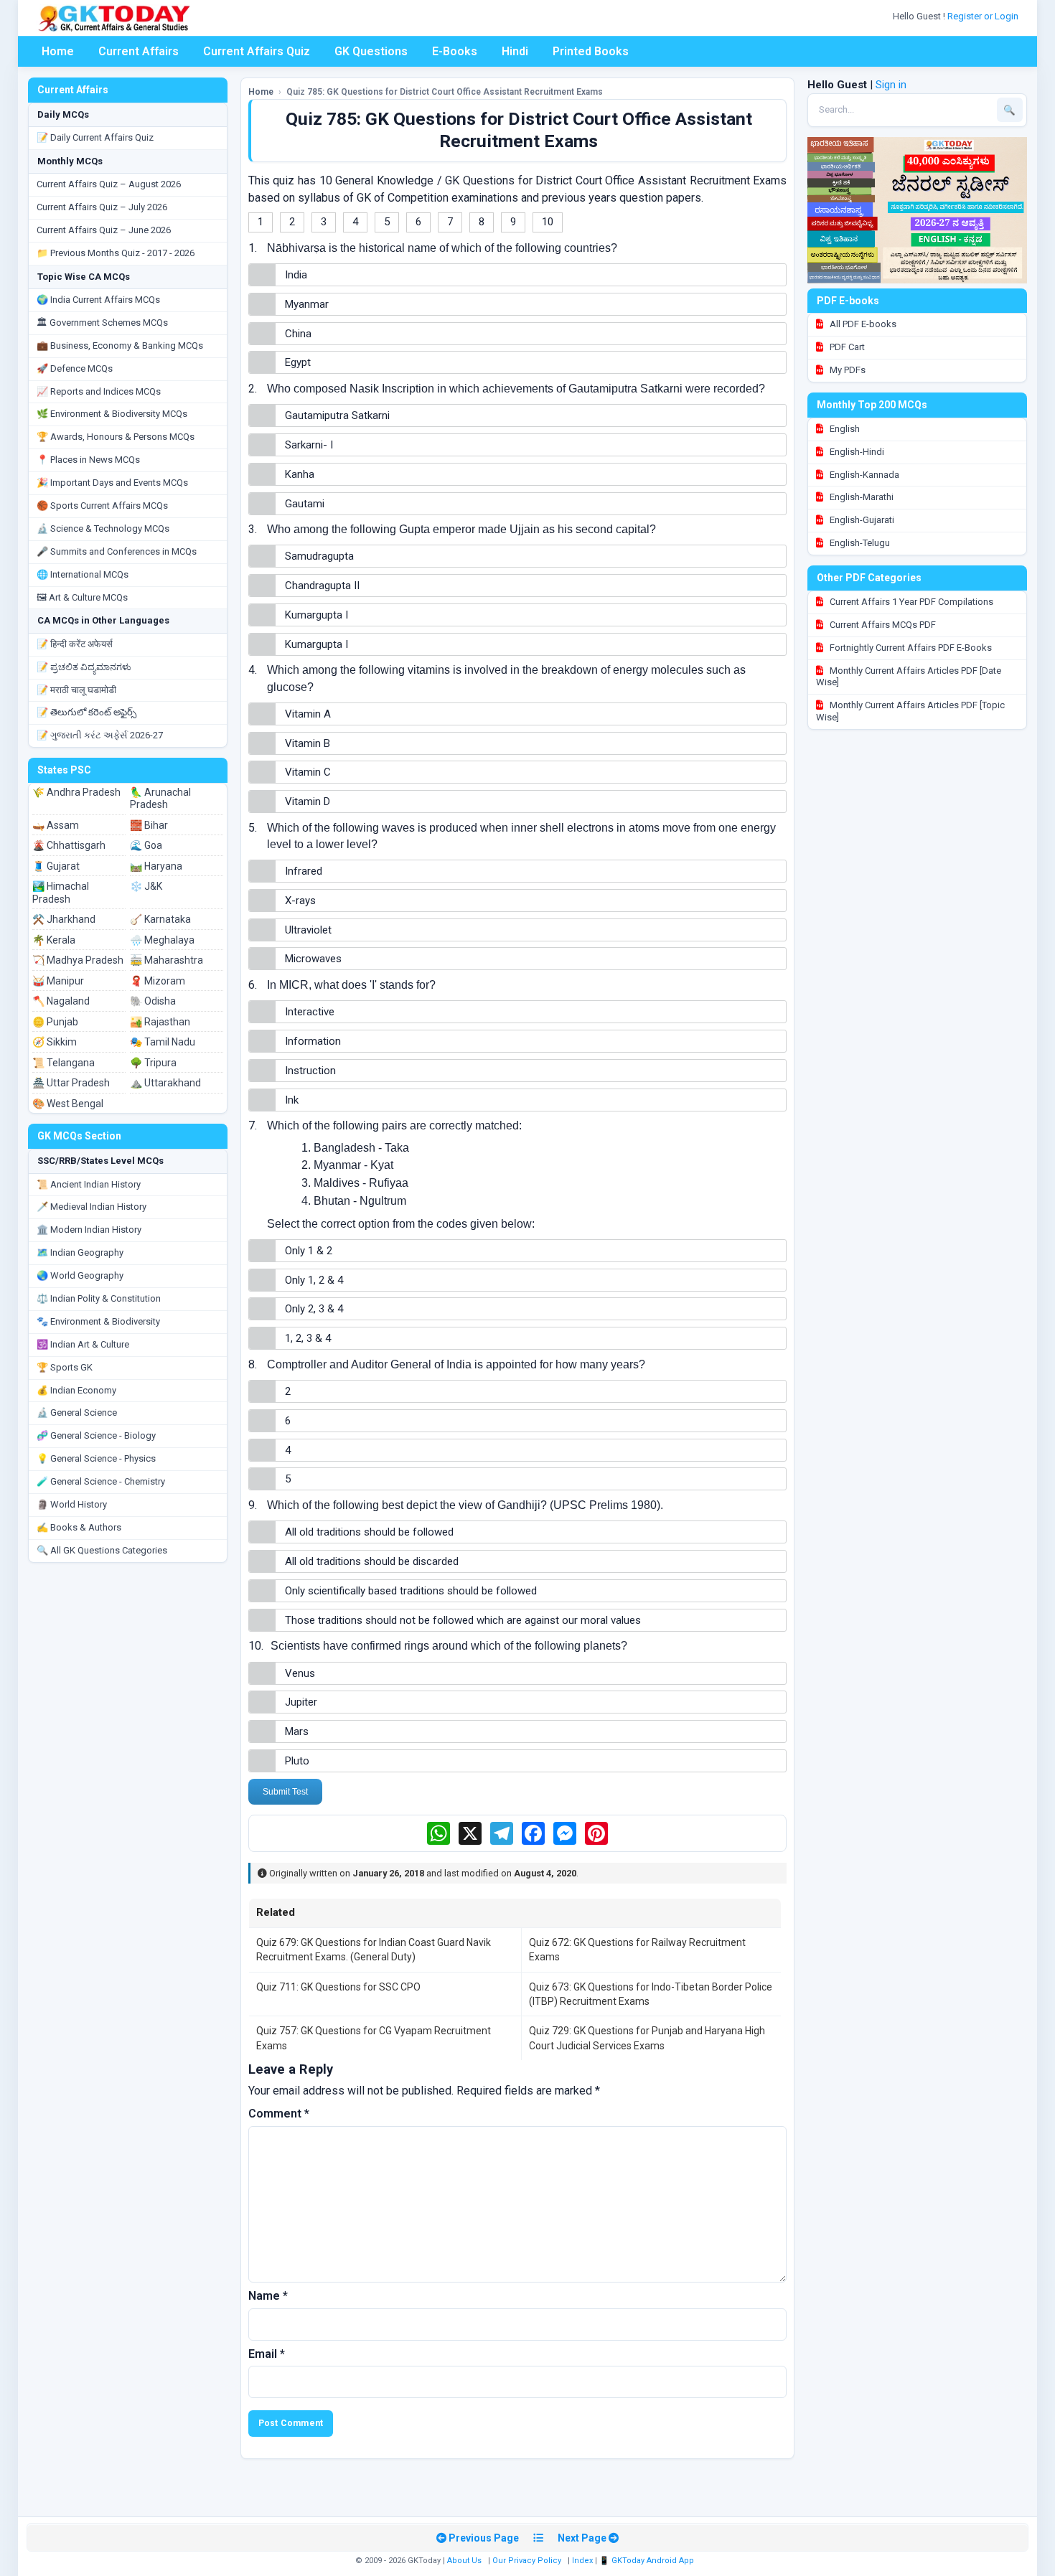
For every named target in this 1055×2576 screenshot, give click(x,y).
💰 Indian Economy (76, 1390)
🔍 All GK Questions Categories (102, 1550)
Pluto (297, 1761)
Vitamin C (308, 772)
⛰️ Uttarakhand (165, 1083)
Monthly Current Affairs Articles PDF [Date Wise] (909, 677)
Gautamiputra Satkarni (337, 415)
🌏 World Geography (80, 1275)
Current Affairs (139, 51)
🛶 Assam (56, 825)
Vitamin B (308, 743)
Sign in (891, 85)
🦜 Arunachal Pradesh (160, 799)
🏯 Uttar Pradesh (71, 1083)
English (844, 429)
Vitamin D (308, 802)
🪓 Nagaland (61, 1001)
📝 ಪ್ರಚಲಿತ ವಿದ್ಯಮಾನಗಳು (84, 667)
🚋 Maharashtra (167, 960)
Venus (300, 1673)
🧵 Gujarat (56, 866)
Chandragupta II (322, 586)
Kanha (300, 474)
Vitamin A (308, 714)
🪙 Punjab (55, 1022)
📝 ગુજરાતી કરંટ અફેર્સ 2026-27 (100, 735)
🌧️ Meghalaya (162, 940)
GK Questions (371, 51)
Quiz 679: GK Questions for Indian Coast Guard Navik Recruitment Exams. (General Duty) (374, 1950)
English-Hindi (856, 452)
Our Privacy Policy (527, 2561)
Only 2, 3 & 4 (314, 1309)
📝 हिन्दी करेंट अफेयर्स (75, 644)
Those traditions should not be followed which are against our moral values (463, 1620)
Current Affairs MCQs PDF (882, 625)
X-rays (300, 901)
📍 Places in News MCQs (88, 460)
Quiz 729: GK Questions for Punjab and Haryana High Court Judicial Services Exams (647, 2038)
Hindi (515, 51)
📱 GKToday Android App (648, 2561)
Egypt (298, 362)
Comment (279, 2114)
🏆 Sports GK (65, 1367)
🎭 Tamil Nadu (163, 1042)
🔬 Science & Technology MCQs (103, 528)
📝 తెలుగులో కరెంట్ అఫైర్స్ (86, 712)
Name (268, 2296)
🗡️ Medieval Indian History (92, 1207)
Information (313, 1041)
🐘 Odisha (153, 1001)
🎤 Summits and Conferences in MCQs (117, 551)
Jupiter (301, 1702)
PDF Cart (846, 347)
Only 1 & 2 (309, 1251)
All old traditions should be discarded (372, 1561)
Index (582, 2561)
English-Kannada (863, 475)
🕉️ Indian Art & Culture (83, 1344)
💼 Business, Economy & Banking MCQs (120, 345)
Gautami (305, 504)
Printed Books (591, 51)
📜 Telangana (64, 1063)
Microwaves (313, 959)
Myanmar (307, 304)
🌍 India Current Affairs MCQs (98, 300)
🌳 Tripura (153, 1063)
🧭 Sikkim (55, 1042)
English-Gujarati (861, 520)
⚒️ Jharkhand (64, 919)
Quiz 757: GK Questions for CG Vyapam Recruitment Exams (374, 2038)
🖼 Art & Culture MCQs (82, 597)
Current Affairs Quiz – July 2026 (102, 207)
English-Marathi (861, 497)
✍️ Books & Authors (79, 1527)
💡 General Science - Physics (96, 1458)
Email (267, 2354)
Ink (292, 1100)
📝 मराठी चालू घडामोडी (76, 690)
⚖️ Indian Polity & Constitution (99, 1298)
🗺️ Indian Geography (80, 1252)
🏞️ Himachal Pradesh (61, 893)
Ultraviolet (308, 930)
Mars (297, 1731)
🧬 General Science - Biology (96, 1435)
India (296, 275)
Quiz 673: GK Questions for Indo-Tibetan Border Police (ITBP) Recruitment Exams (651, 1994)
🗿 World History (72, 1504)
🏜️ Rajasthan (160, 1022)
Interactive (310, 1012)
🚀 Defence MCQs (75, 368)
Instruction (310, 1071)
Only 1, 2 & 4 (314, 1280)
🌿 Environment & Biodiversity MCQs (112, 414)
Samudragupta (319, 556)
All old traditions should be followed (369, 1532)
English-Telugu (859, 543)
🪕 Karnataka (160, 919)
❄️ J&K (146, 886)
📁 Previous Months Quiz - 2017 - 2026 (116, 253)
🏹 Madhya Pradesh (78, 960)
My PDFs (847, 370)
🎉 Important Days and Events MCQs (112, 483)
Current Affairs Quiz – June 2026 (104, 230)
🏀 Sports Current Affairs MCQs (102, 506)
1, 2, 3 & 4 (308, 1338)
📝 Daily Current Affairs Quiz (95, 137)
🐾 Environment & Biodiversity (98, 1321)
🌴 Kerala (54, 940)
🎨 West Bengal (68, 1104)
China (298, 334)
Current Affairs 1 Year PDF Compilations (910, 602)
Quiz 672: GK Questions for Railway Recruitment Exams (637, 1950)
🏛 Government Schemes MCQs (102, 323)
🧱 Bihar (149, 825)
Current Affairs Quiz (257, 51)
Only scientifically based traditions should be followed (411, 1591)
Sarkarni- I (309, 445)
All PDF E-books (862, 324)
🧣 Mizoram (158, 981)
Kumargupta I (316, 615)
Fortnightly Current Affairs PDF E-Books (910, 648)
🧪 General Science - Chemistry (101, 1481)
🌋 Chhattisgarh (69, 845)
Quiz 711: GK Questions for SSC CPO (338, 1987)
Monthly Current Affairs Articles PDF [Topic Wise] (910, 711)
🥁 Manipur (58, 981)
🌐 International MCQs (83, 574)
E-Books (455, 51)
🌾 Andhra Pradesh (76, 792)
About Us (464, 2561)
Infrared (304, 871)
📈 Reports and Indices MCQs (99, 391)
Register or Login (984, 16)
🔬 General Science (77, 1412)
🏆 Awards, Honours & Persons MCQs (116, 437)
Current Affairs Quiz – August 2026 (109, 184)
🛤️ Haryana (156, 866)
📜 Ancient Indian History (89, 1184)
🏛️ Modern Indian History (89, 1230)
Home (58, 51)
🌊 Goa (146, 845)
